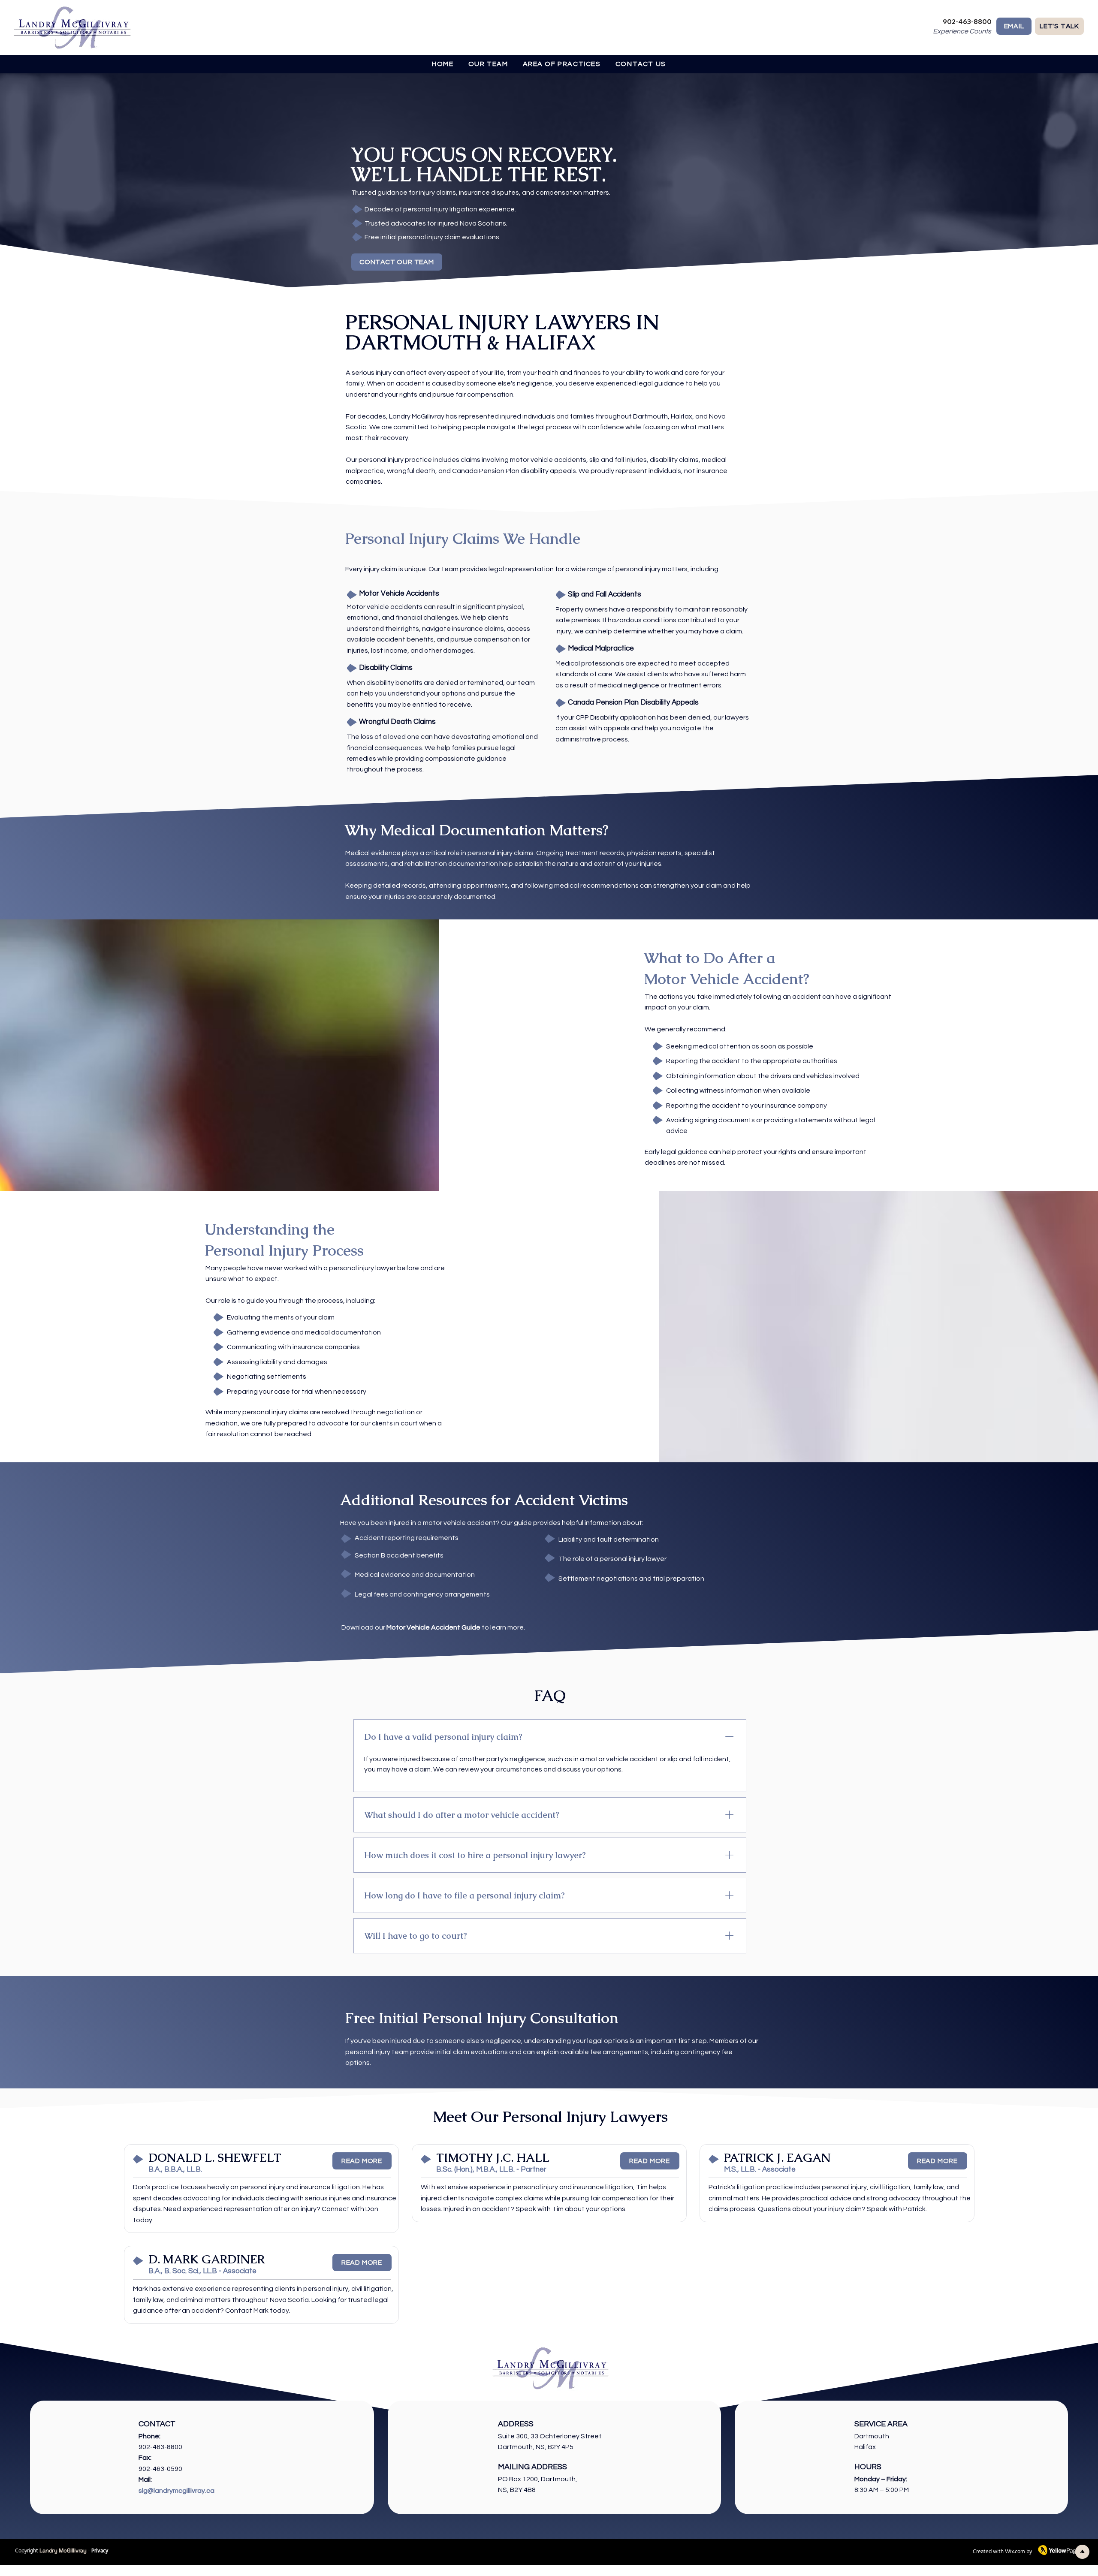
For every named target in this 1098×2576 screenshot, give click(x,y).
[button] (562, 64)
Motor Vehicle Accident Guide (433, 1627)
